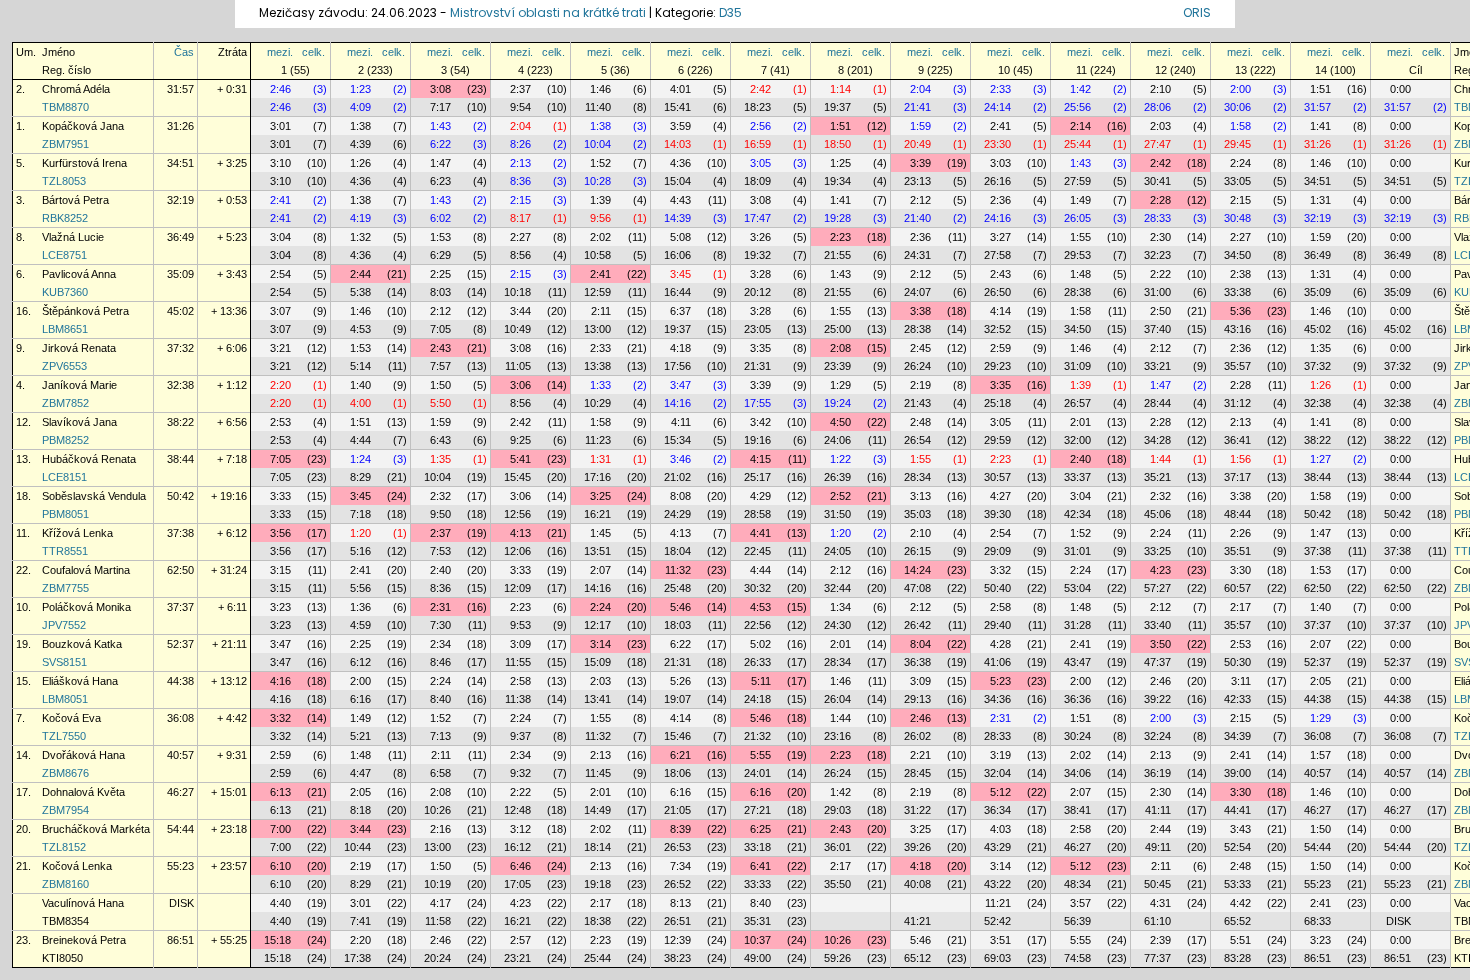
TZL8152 (64, 847)
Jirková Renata (79, 348)
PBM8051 (65, 514)
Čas (184, 52)
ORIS (1197, 12)
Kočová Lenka (77, 866)
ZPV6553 (64, 366)
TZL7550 (64, 736)
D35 (730, 12)
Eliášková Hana (80, 681)
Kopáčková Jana (83, 126)
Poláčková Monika (86, 607)
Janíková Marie (79, 385)
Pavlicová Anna (79, 274)
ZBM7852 (65, 403)
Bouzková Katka (82, 644)
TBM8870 (65, 107)
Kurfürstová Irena (84, 163)
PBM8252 (65, 440)
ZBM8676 (65, 773)
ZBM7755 (65, 588)
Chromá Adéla (76, 89)
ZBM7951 (65, 144)
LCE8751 (64, 255)
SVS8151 (64, 662)
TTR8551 (65, 551)
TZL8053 (64, 181)
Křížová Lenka (77, 533)
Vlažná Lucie (73, 237)
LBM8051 (65, 699)
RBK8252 (65, 218)
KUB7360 (65, 292)
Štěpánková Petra (85, 311)
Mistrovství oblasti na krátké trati (548, 12)
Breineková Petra (84, 940)
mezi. (280, 52)
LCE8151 (64, 477)
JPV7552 (64, 625)
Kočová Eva (71, 718)
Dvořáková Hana (83, 755)
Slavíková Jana (79, 422)
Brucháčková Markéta (96, 829)
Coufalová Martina (86, 570)
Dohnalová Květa (83, 792)
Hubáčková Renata (89, 459)
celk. (313, 52)
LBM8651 (65, 329)
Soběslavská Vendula (94, 496)
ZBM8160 (65, 884)
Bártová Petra (75, 200)
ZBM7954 (65, 810)
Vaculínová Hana (83, 903)
